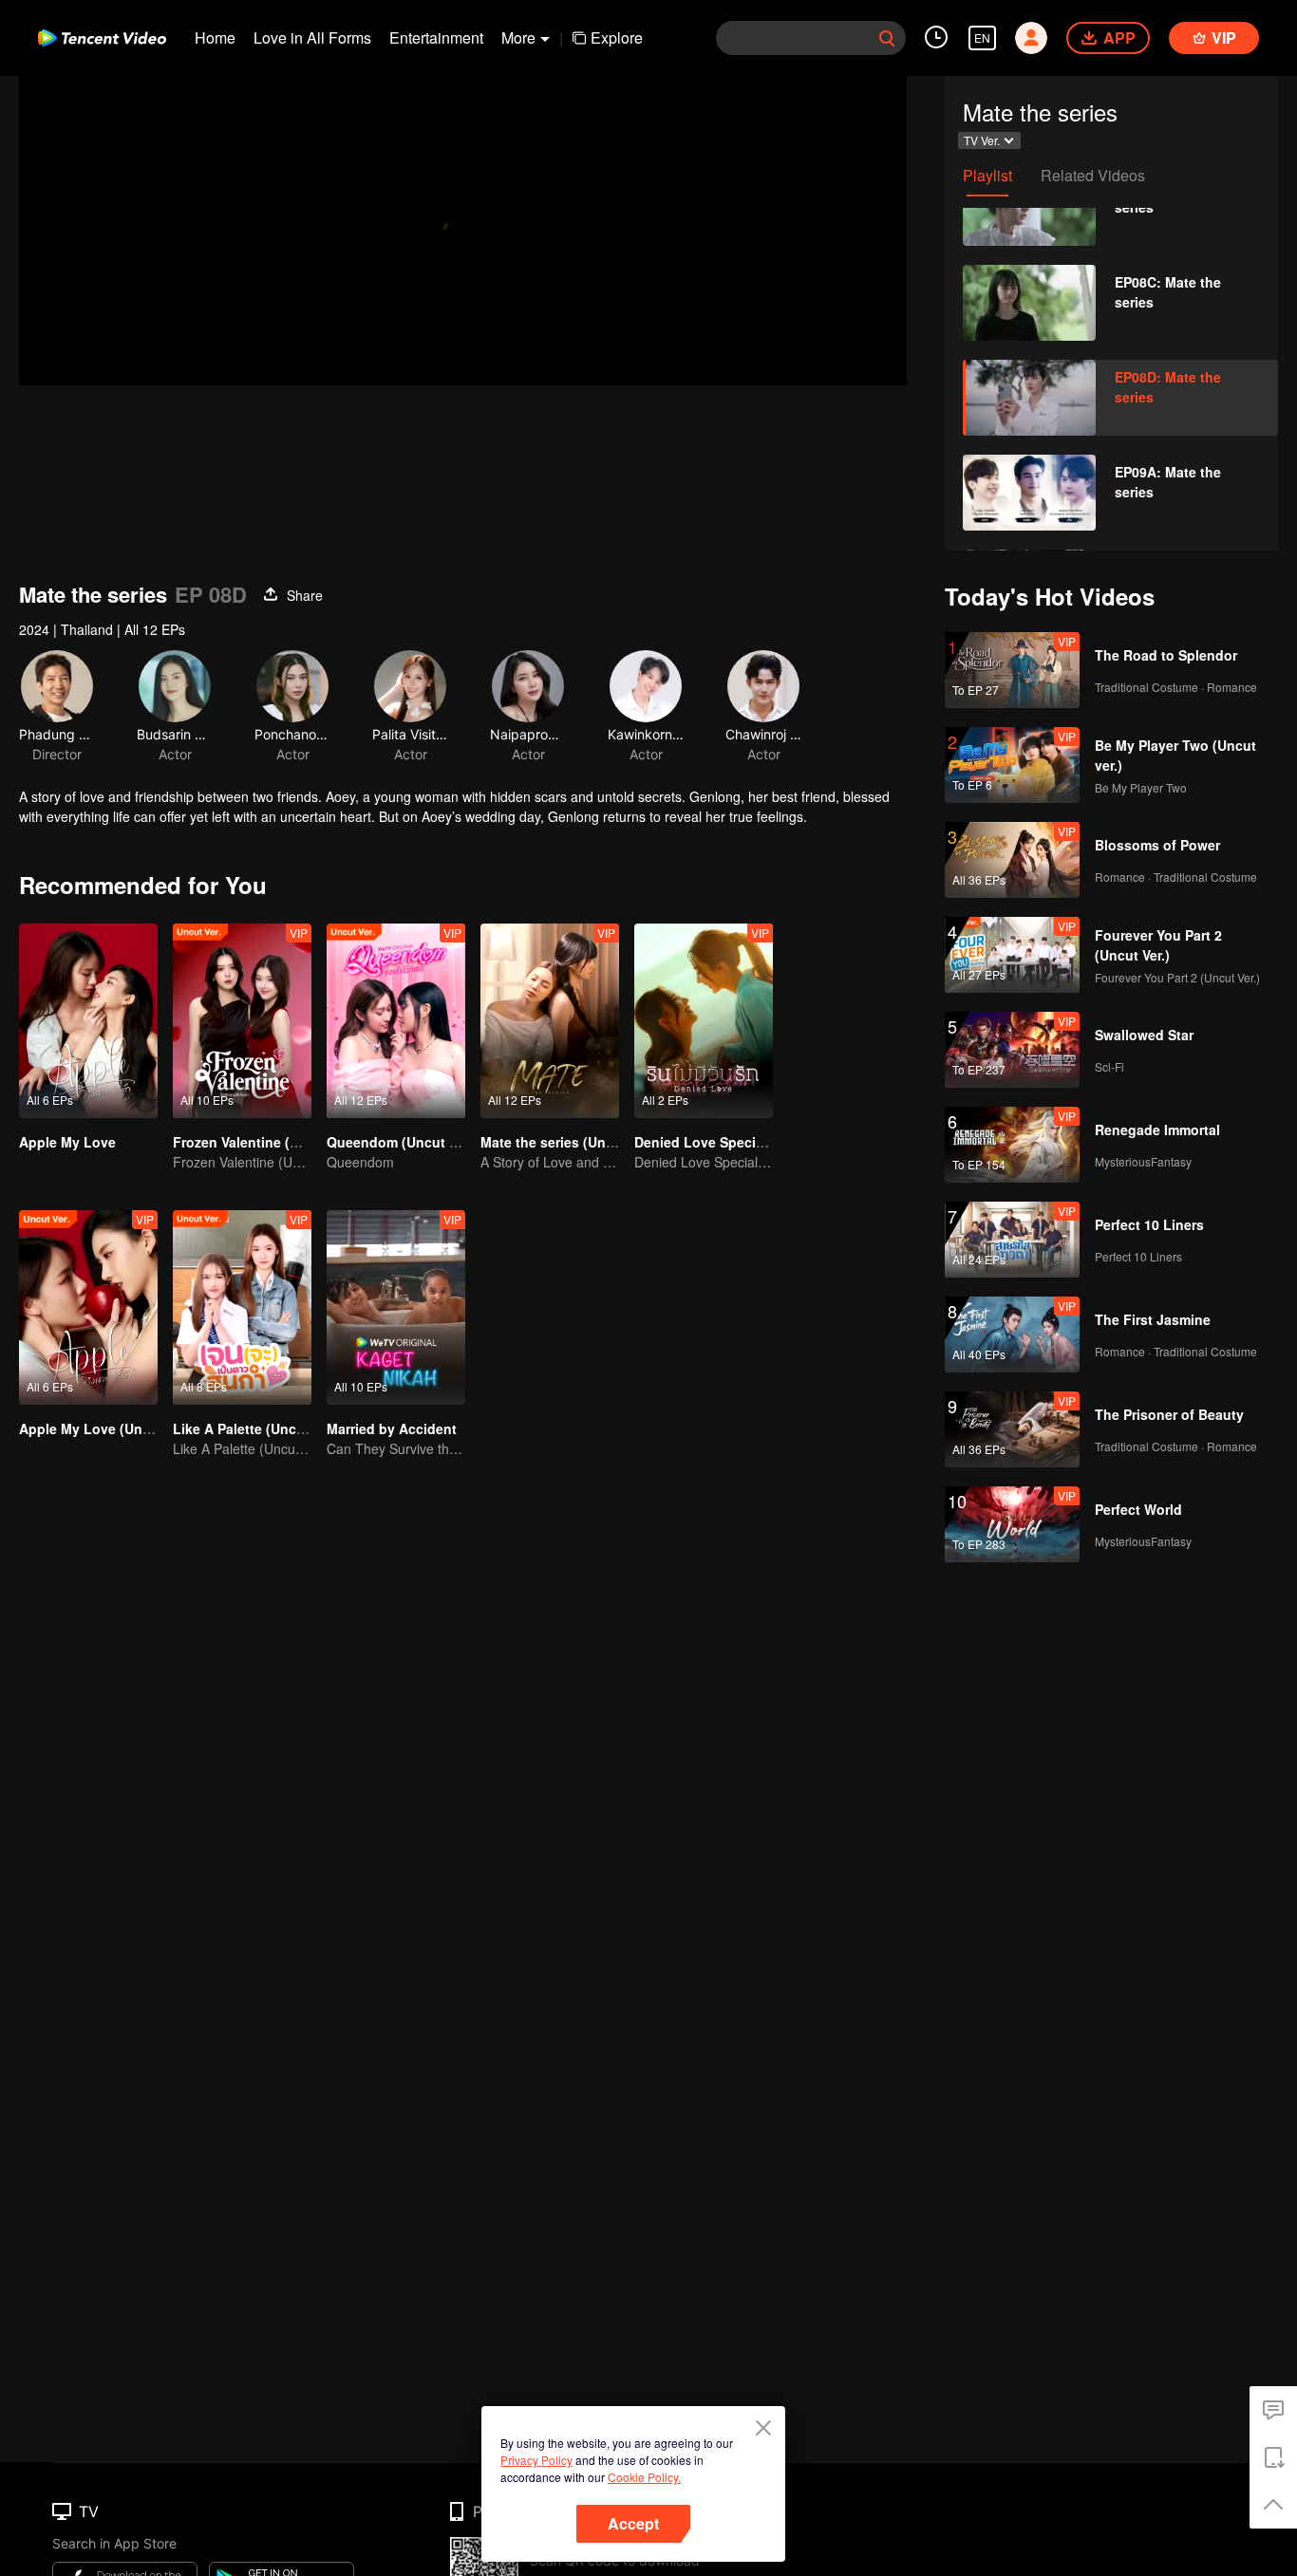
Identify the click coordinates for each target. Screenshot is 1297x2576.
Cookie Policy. (644, 2477)
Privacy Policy (536, 2460)
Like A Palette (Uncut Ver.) (257, 1428)
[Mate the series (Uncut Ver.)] (550, 1021)
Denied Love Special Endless (729, 1142)
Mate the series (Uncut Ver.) (569, 1142)
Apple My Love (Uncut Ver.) (107, 1428)
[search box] (887, 38)
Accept (633, 2523)
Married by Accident (392, 1428)
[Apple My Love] (88, 1021)
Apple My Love (67, 1142)
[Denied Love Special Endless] (704, 1021)
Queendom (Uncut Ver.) (402, 1142)
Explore (617, 37)
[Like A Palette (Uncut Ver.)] (242, 1307)
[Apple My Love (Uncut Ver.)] (88, 1307)
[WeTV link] (102, 38)
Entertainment (436, 37)
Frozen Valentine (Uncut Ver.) (266, 1142)
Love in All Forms (312, 37)
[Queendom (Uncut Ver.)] (396, 1021)
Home (215, 37)
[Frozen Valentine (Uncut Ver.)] (242, 1021)
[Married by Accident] (396, 1307)
